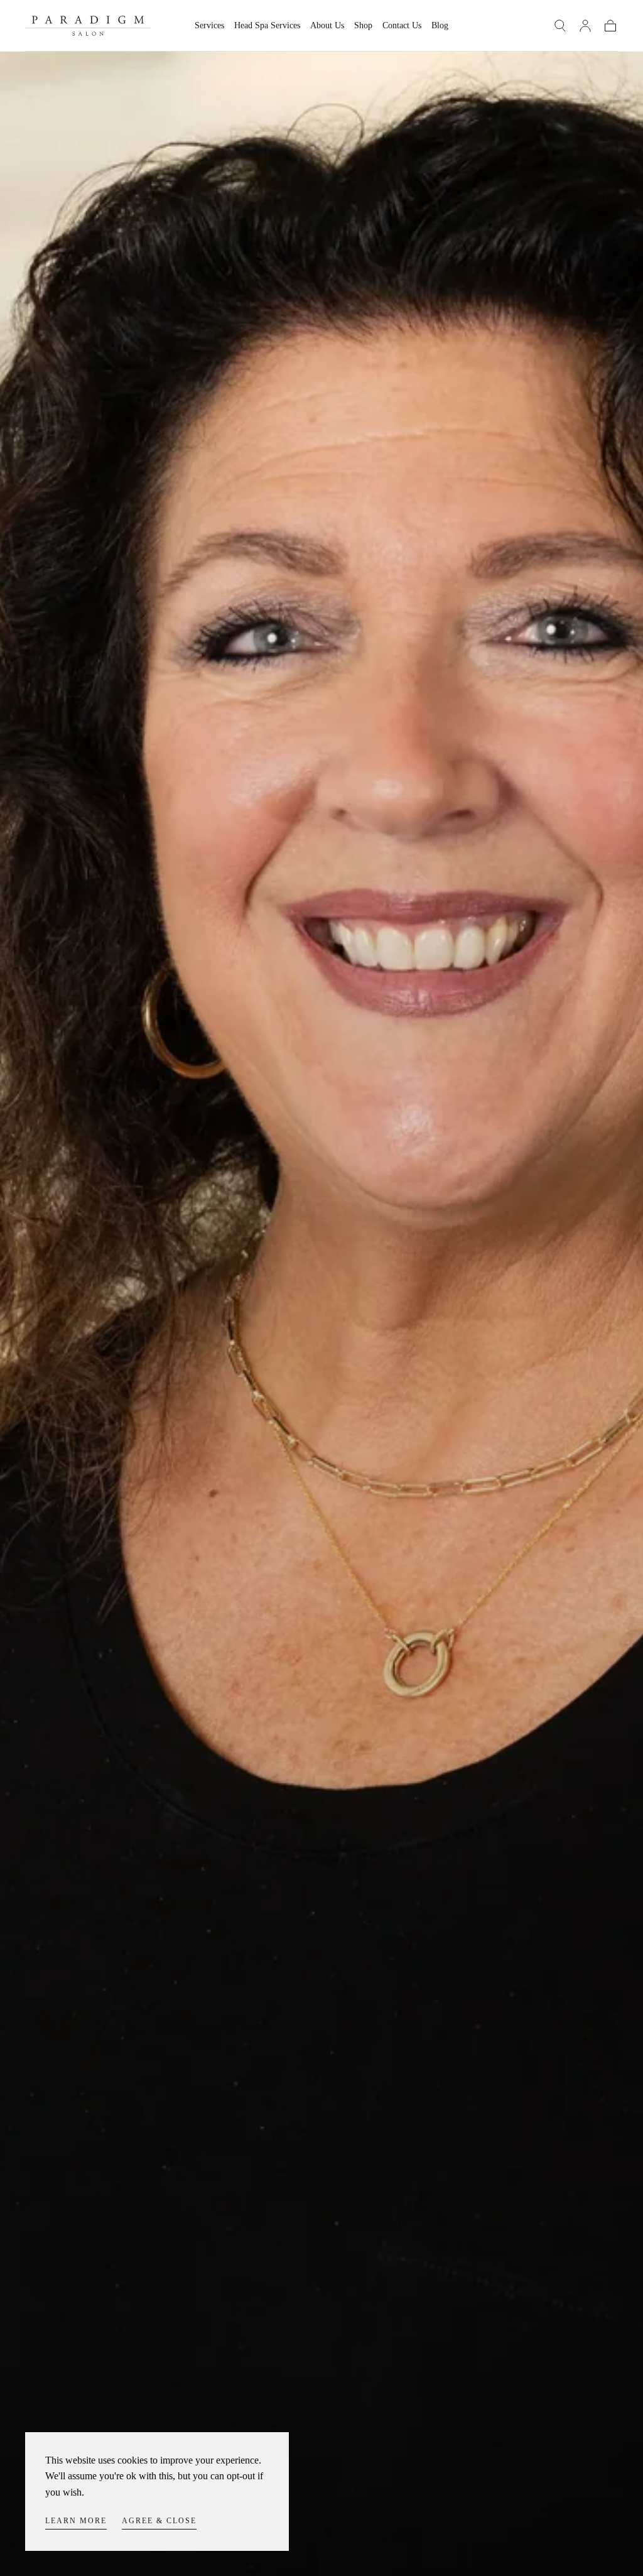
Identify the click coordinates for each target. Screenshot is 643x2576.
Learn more (76, 2521)
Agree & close (159, 2521)
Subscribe (396, 1334)
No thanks (322, 1377)
